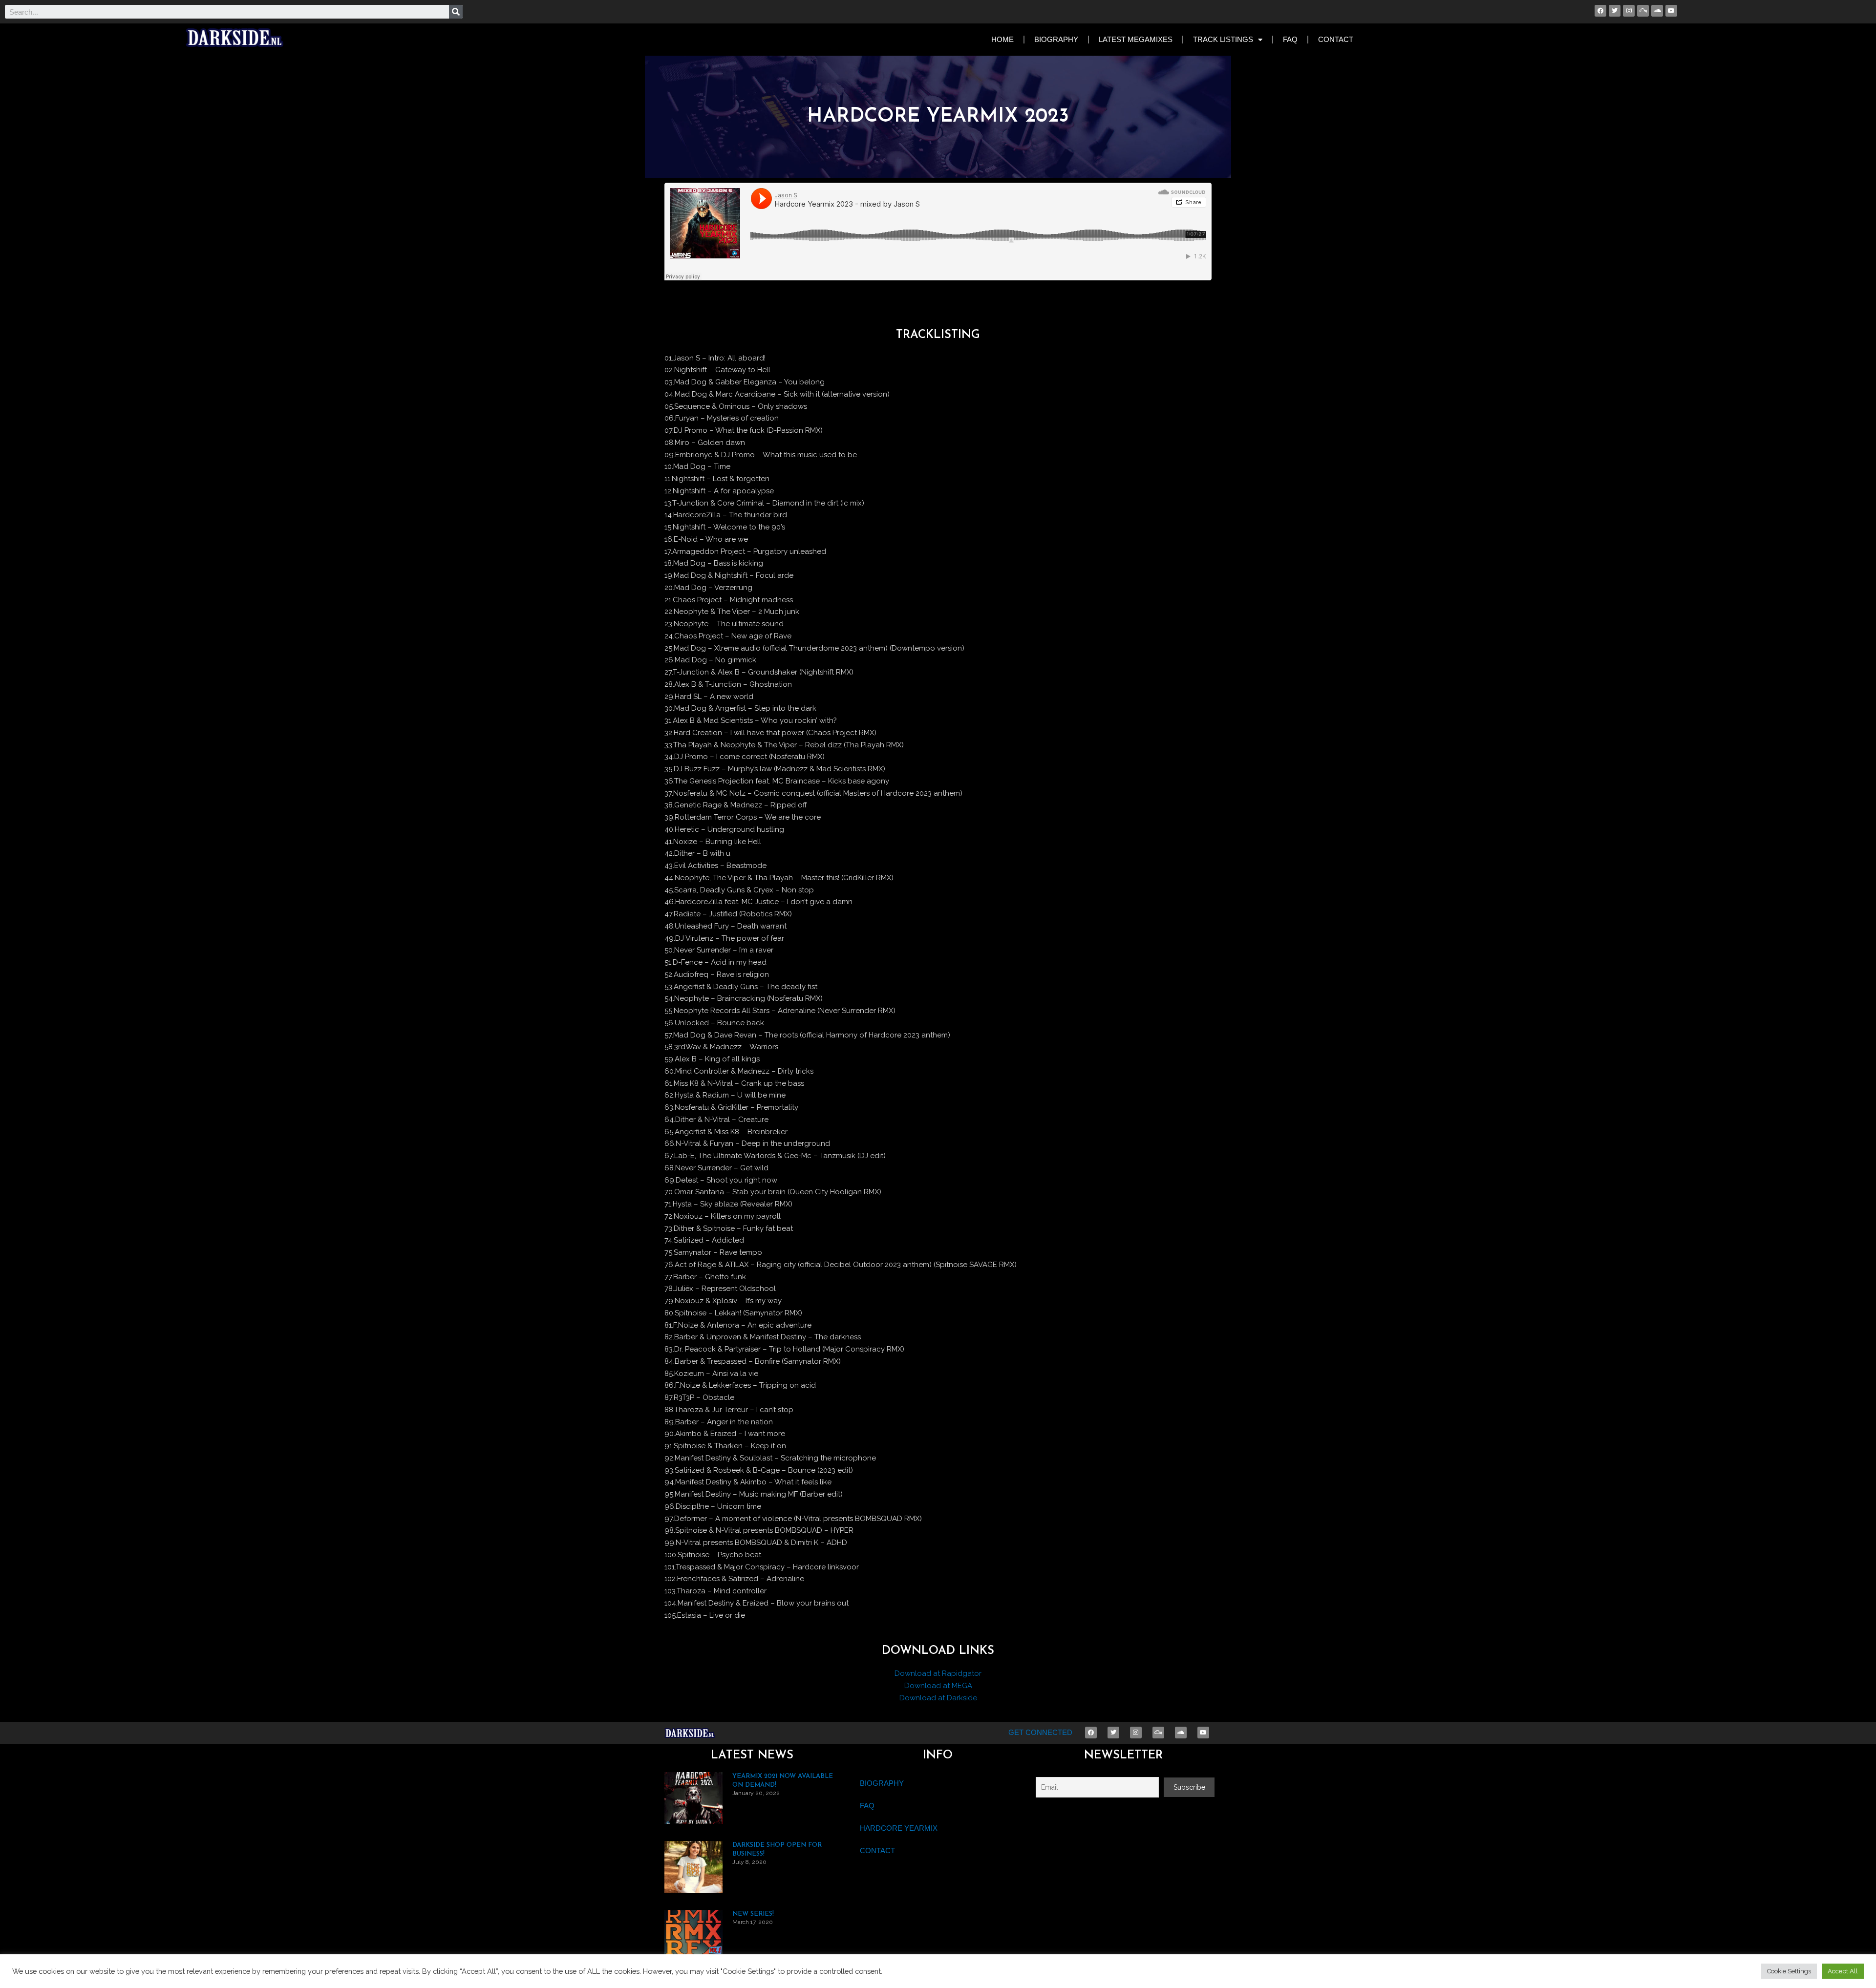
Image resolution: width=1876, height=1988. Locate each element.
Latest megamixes (1136, 39)
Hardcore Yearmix (899, 1828)
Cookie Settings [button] (1789, 1971)
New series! (753, 1914)
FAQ (1290, 39)
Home (1002, 39)
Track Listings (1223, 39)
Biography (1056, 39)
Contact (1336, 39)
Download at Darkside (938, 1698)
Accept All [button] (1843, 1971)
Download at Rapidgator (938, 1673)
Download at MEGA (938, 1686)
